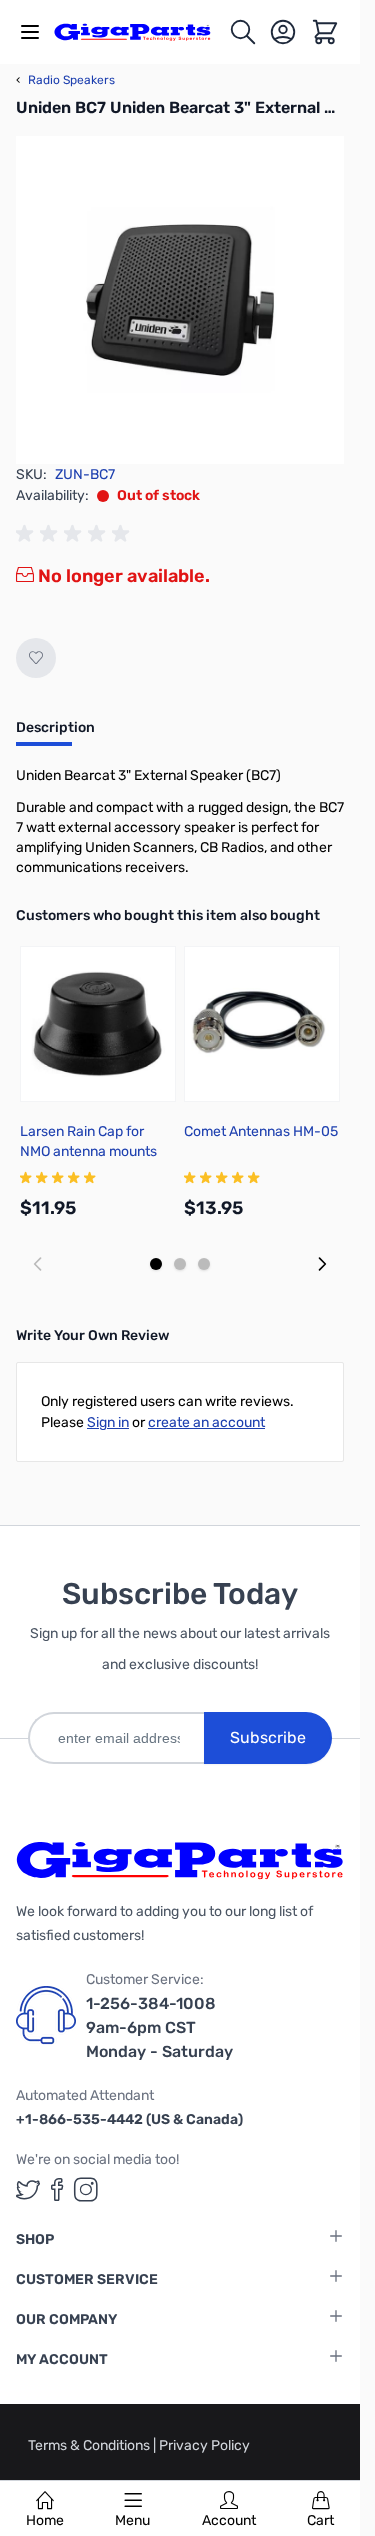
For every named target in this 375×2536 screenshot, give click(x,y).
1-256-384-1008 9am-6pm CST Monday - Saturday (159, 2027)
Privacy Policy (204, 2445)
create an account (206, 1422)
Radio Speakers (65, 80)
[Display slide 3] (204, 1264)
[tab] (55, 734)
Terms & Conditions (90, 2445)
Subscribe (268, 1737)
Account (229, 2520)
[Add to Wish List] (36, 658)
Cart (320, 2520)
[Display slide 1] (156, 1264)
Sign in (108, 1422)
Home (45, 2520)
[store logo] (141, 32)
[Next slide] (322, 1264)
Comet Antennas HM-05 (261, 1131)
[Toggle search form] (243, 32)
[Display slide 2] (180, 1264)
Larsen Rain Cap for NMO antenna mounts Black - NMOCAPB (88, 1151)
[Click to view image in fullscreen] (180, 300)
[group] (76, 534)
